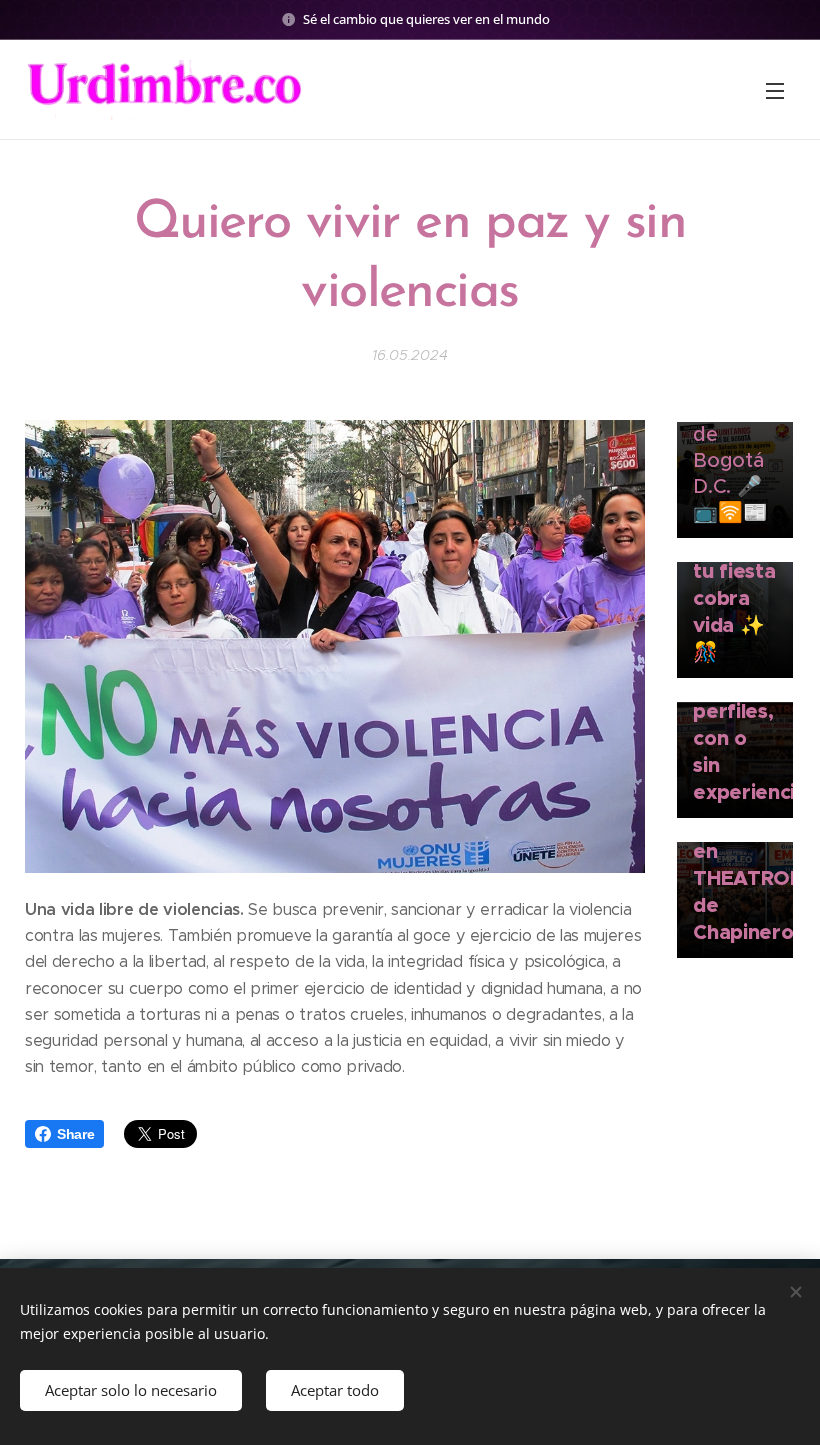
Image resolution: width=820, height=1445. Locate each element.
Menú (775, 90)
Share (75, 1134)
